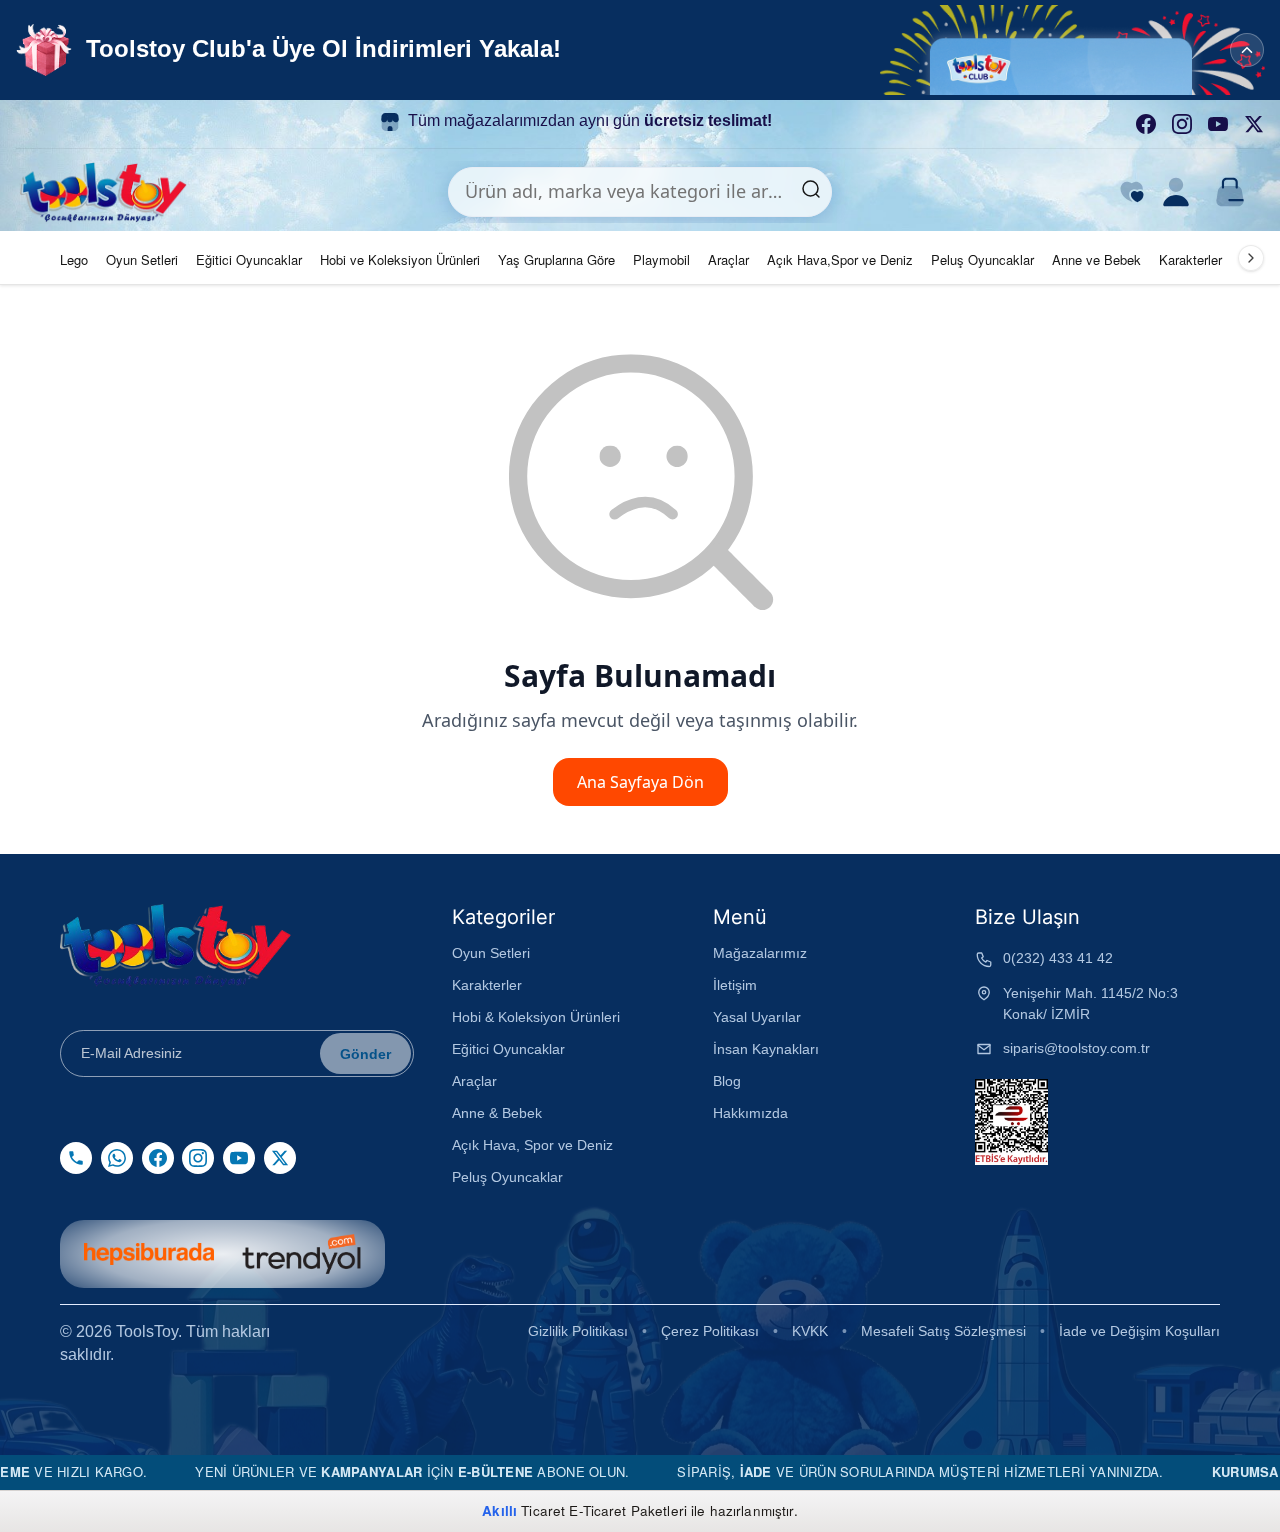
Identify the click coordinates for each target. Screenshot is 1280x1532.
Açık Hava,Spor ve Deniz (840, 259)
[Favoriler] (1132, 192)
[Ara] (811, 192)
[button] (1080, 50)
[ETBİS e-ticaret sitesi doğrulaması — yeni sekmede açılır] (1011, 1122)
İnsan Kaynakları (766, 1049)
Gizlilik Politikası (578, 1331)
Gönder (365, 1054)
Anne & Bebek (497, 1113)
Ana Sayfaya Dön (640, 782)
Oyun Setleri (142, 259)
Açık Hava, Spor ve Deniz (532, 1145)
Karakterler (1190, 259)
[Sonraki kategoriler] (1251, 258)
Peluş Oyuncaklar (982, 259)
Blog (727, 1081)
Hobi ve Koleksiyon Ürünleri (400, 259)
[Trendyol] (301, 1254)
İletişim (735, 985)
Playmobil (661, 259)
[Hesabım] (1176, 192)
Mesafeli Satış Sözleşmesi (943, 1331)
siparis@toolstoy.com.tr (1076, 1048)
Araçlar (728, 259)
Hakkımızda (750, 1113)
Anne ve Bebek (1096, 259)
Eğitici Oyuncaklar (249, 259)
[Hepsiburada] (149, 1254)
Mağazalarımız (760, 953)
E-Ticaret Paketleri (628, 1510)
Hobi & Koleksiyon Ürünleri (536, 1017)
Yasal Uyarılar (757, 1017)
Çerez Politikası (710, 1331)
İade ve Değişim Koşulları (1139, 1331)
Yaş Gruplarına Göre (556, 259)
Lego (74, 259)
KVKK (810, 1331)
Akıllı (499, 1510)
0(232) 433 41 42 (1058, 958)
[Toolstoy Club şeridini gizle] (1247, 50)
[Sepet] (1230, 192)
